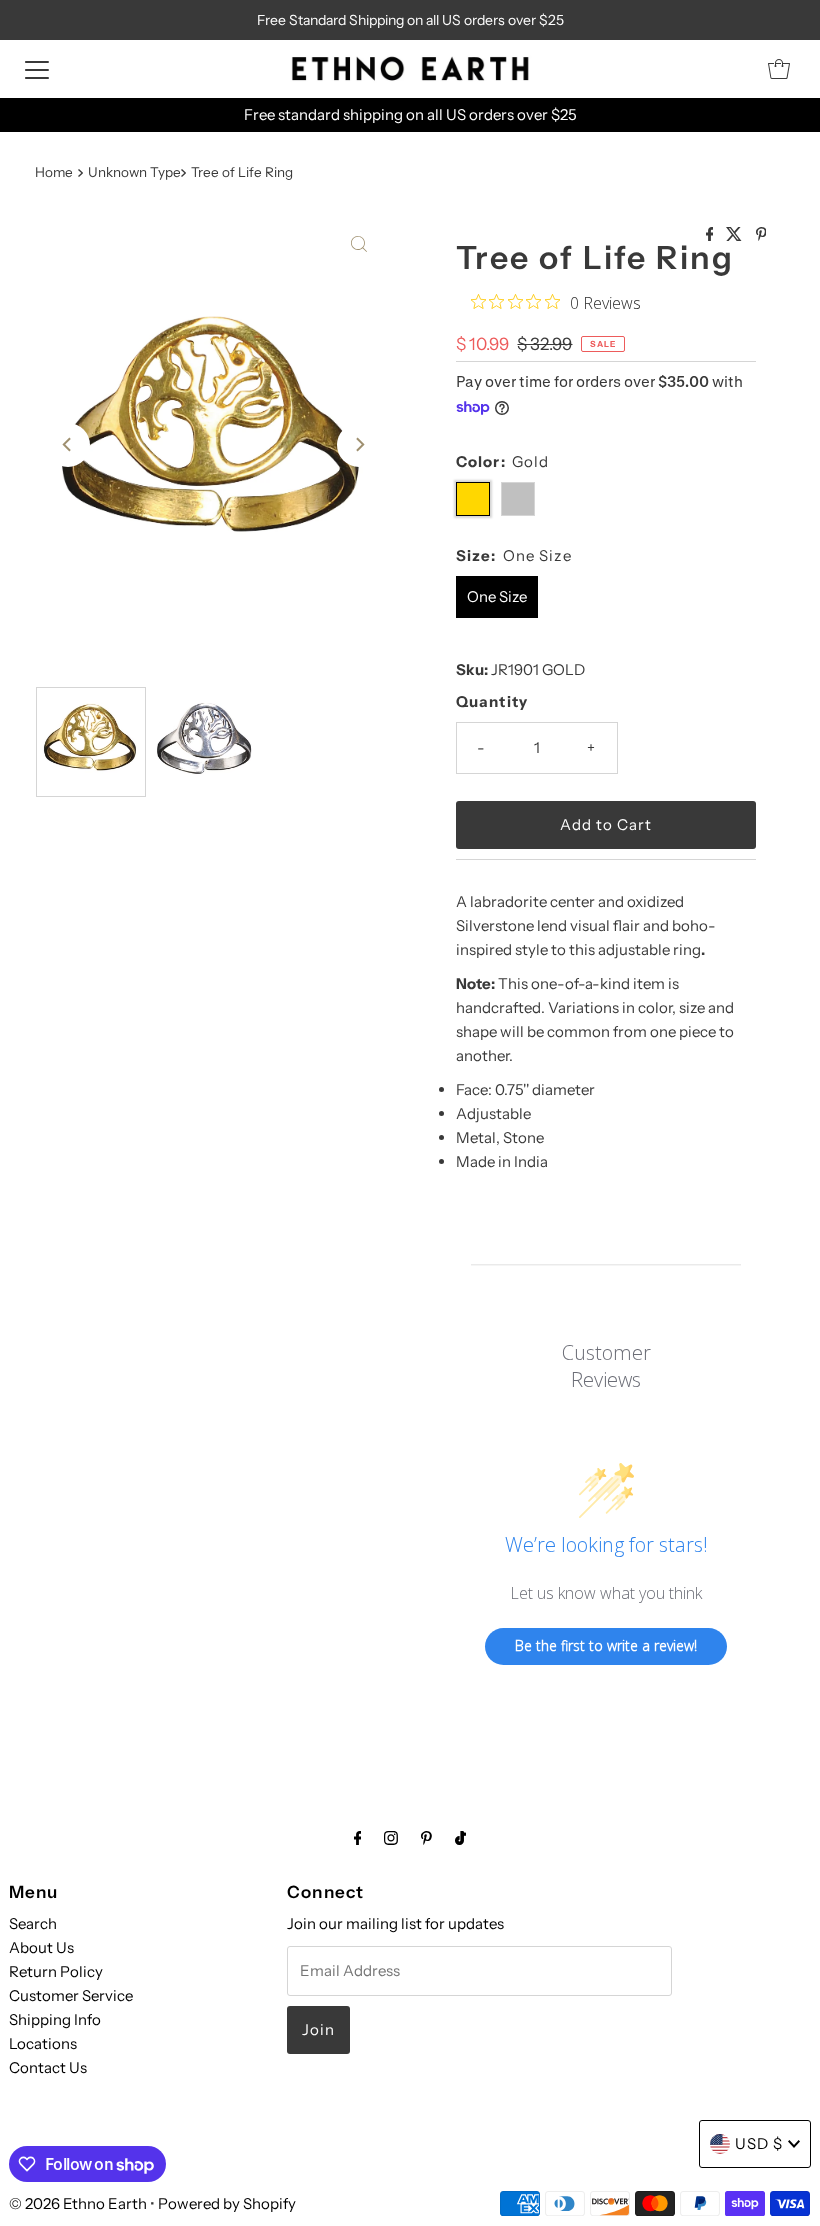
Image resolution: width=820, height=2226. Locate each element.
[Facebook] (358, 1838)
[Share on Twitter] (735, 235)
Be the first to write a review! (606, 1645)
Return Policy (56, 1971)
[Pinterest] (426, 1838)
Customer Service (71, 1995)
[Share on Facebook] (711, 235)
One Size (497, 596)
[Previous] (68, 445)
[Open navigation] (37, 69)
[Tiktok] (460, 1838)
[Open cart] (779, 69)
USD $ (759, 2143)
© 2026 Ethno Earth (78, 2203)
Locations (43, 2043)
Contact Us (48, 2067)
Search (33, 1923)
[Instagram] (391, 1838)
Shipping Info (55, 2019)
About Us (41, 1947)
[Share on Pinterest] (761, 235)
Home (54, 172)
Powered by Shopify (227, 2203)
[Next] (359, 445)
